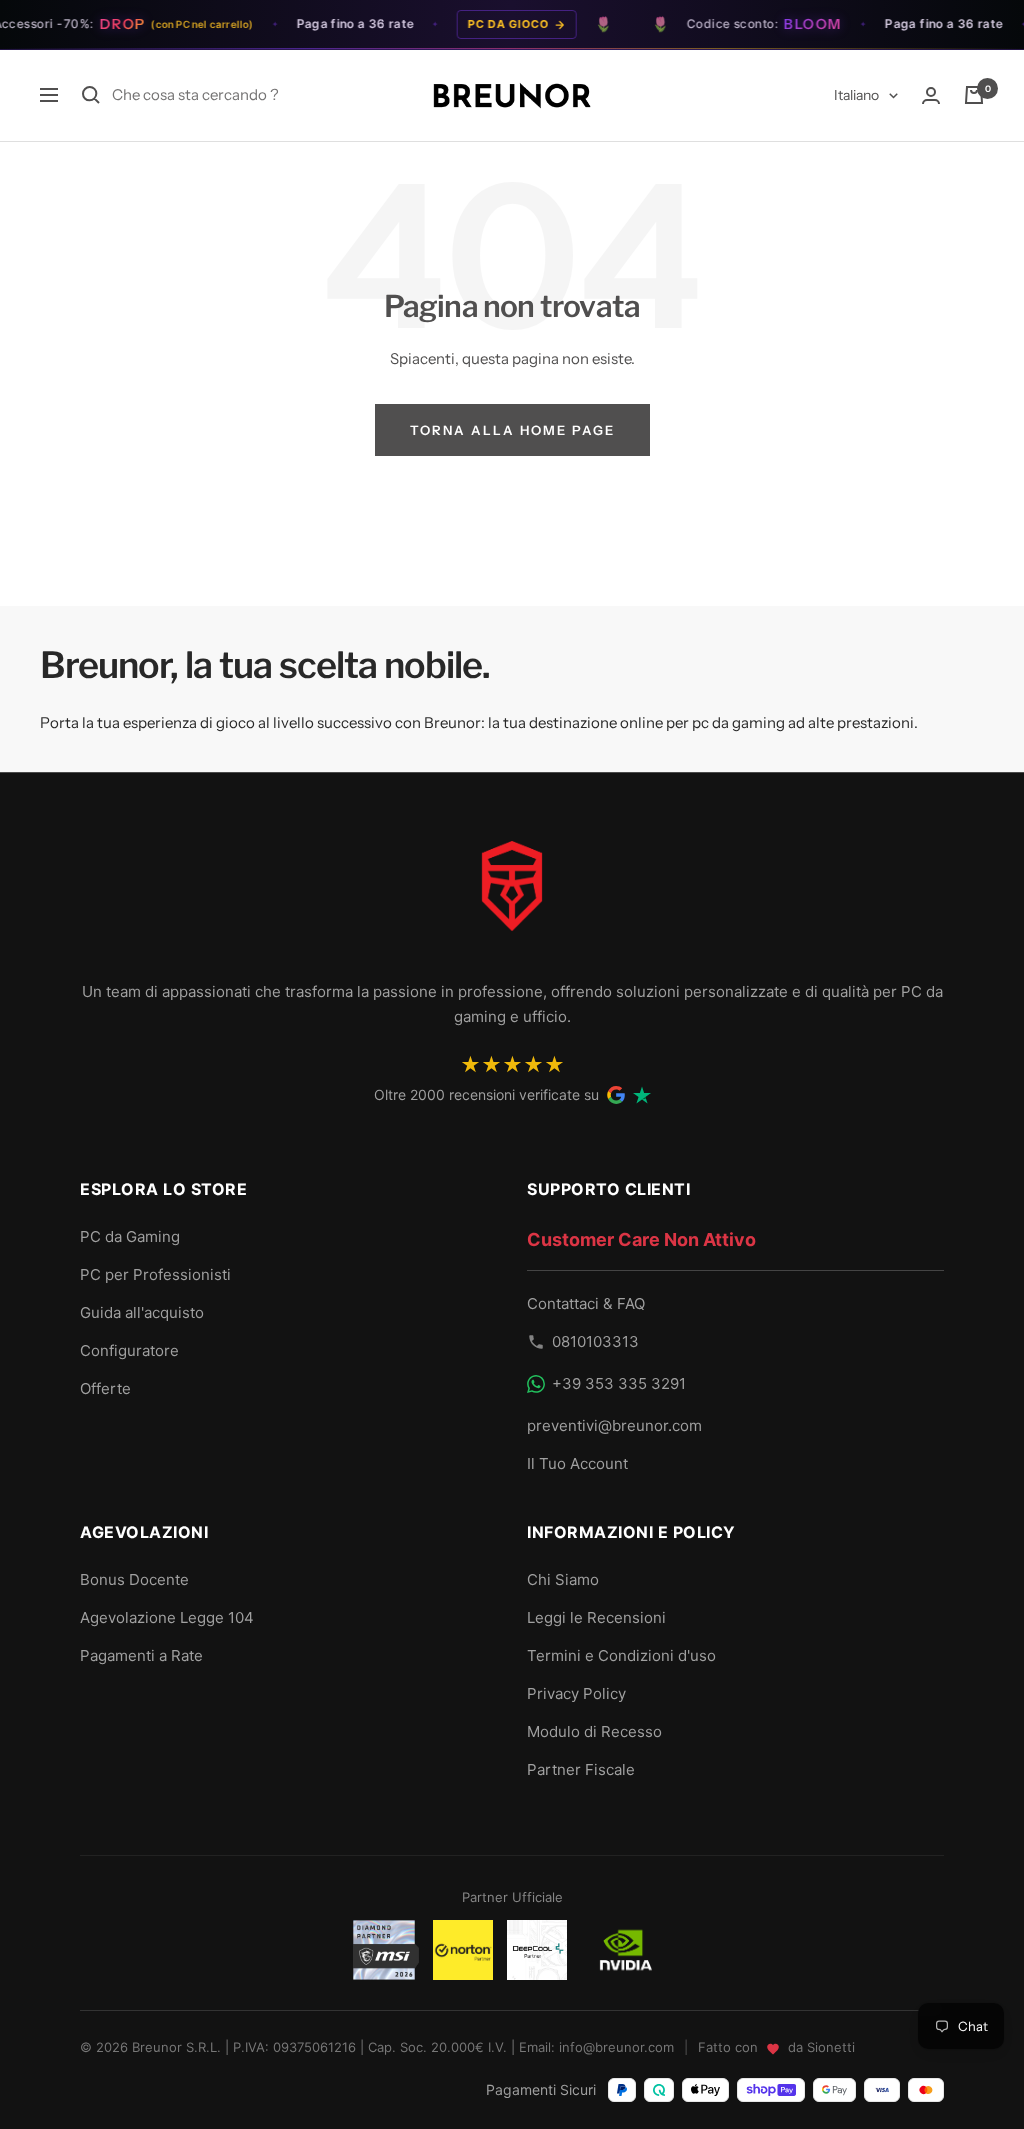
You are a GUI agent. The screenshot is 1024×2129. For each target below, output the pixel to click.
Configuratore (129, 1350)
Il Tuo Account (577, 1463)
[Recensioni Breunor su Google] (616, 1095)
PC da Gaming (130, 1236)
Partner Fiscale (581, 1769)
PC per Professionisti (155, 1274)
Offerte (105, 1388)
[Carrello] (974, 95)
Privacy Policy (576, 1693)
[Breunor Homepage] (512, 894)
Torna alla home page (512, 430)
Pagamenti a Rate (141, 1655)
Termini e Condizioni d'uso (621, 1655)
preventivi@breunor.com (614, 1425)
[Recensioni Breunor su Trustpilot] (642, 1095)
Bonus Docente (134, 1579)
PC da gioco (494, 24)
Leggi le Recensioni (596, 1617)
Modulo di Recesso (594, 1731)
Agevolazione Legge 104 (167, 1617)
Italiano (856, 95)
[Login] (931, 95)
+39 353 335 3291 (619, 1383)
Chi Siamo (563, 1579)
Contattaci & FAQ (586, 1303)
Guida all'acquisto (142, 1312)
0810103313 (595, 1341)
